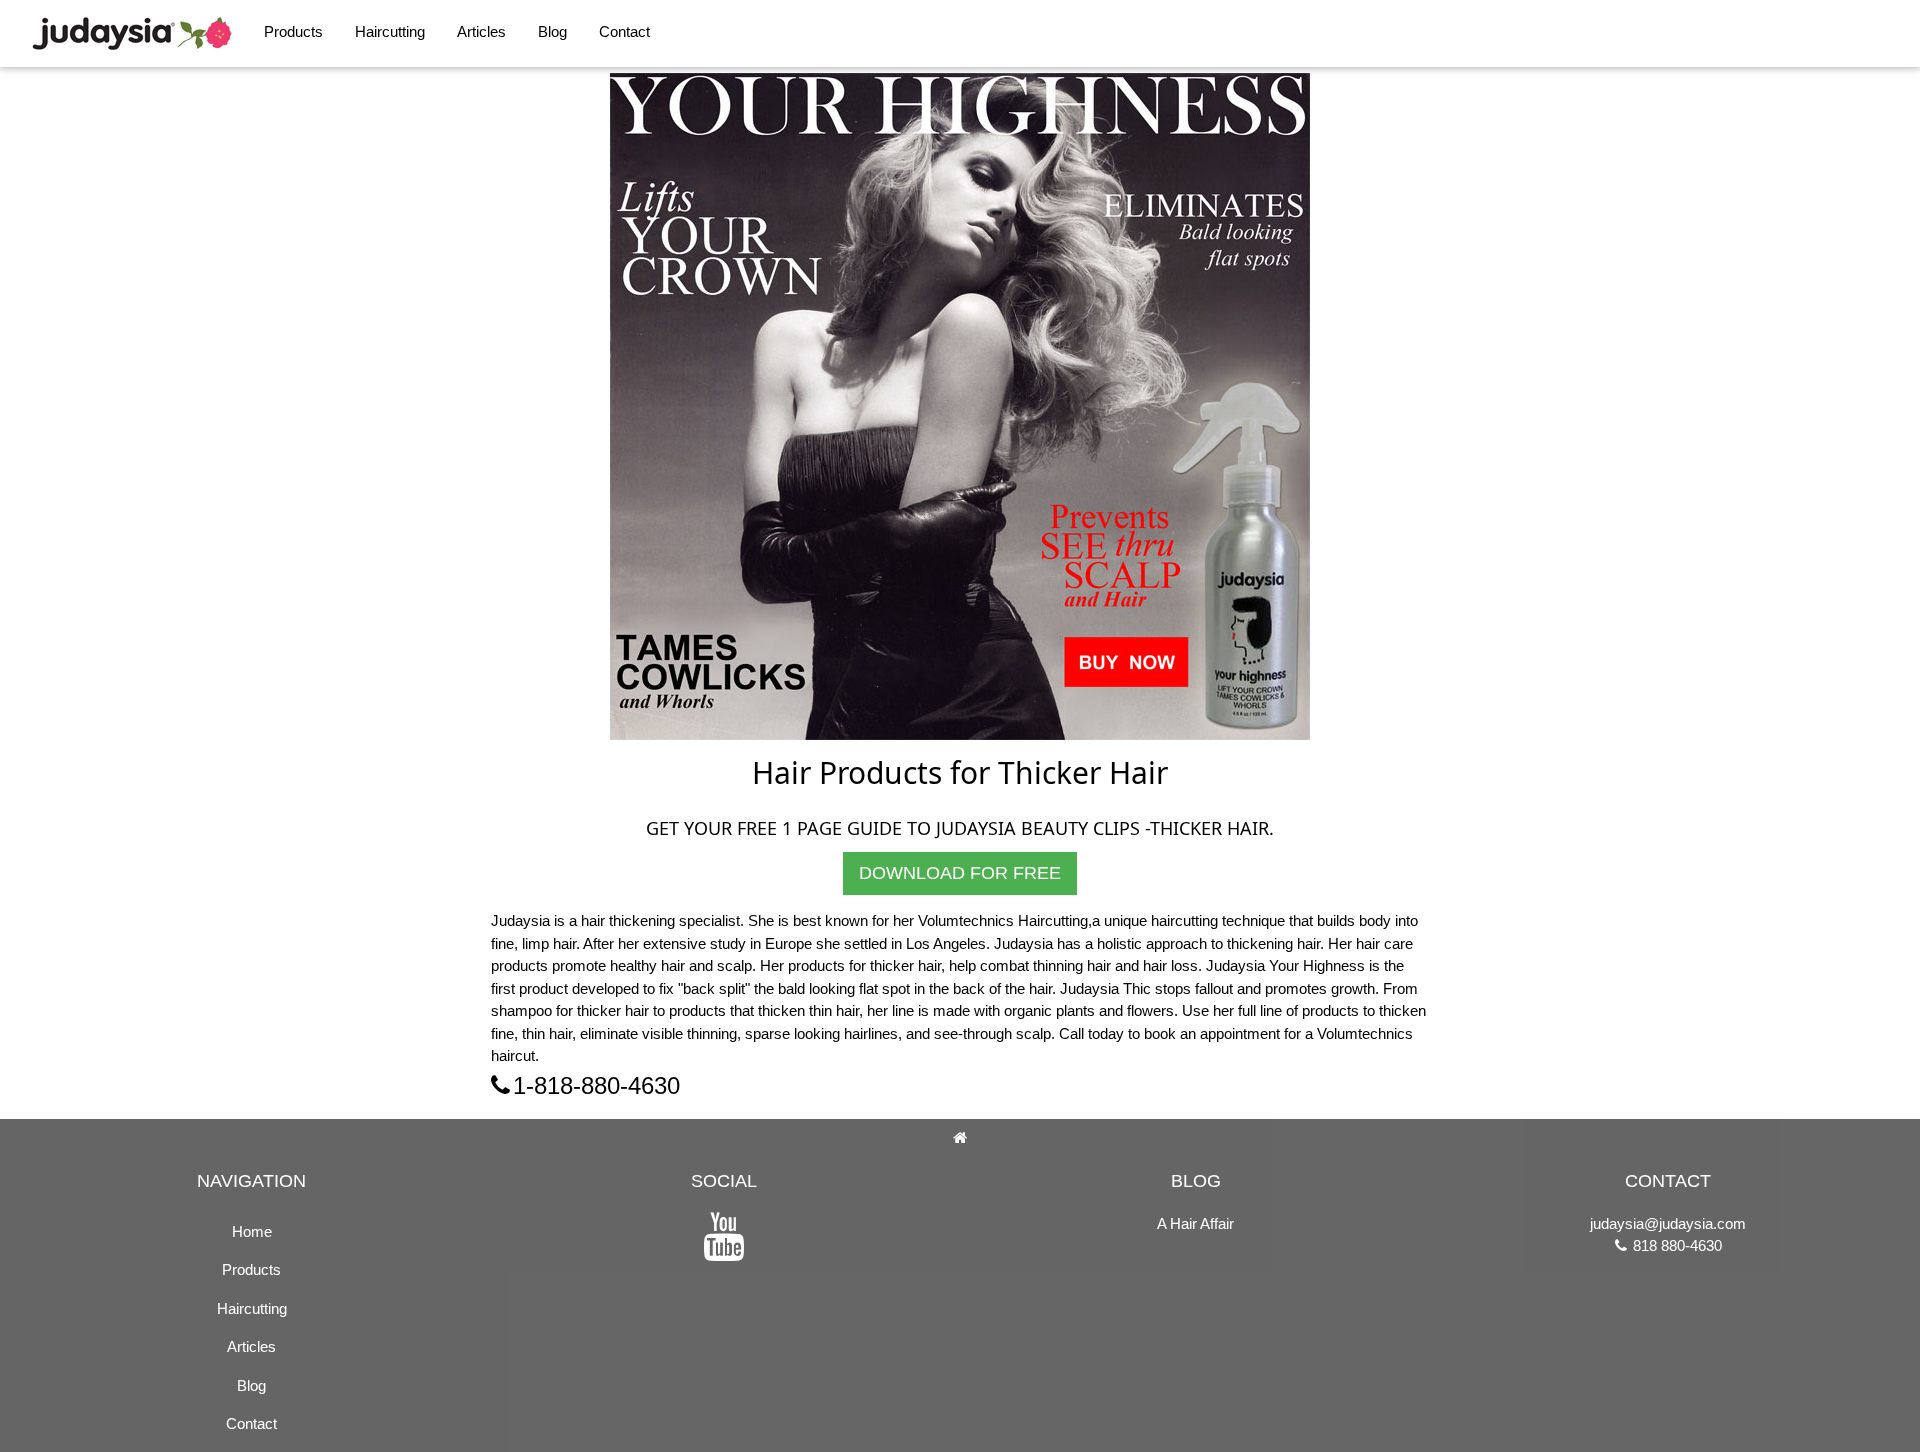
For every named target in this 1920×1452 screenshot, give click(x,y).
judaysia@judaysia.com (1668, 1223)
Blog (552, 31)
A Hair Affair (1195, 1223)
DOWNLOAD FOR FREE (960, 873)
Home (252, 1231)
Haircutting (390, 31)
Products (293, 31)
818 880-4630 (1675, 1245)
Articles (481, 31)
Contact (624, 31)
